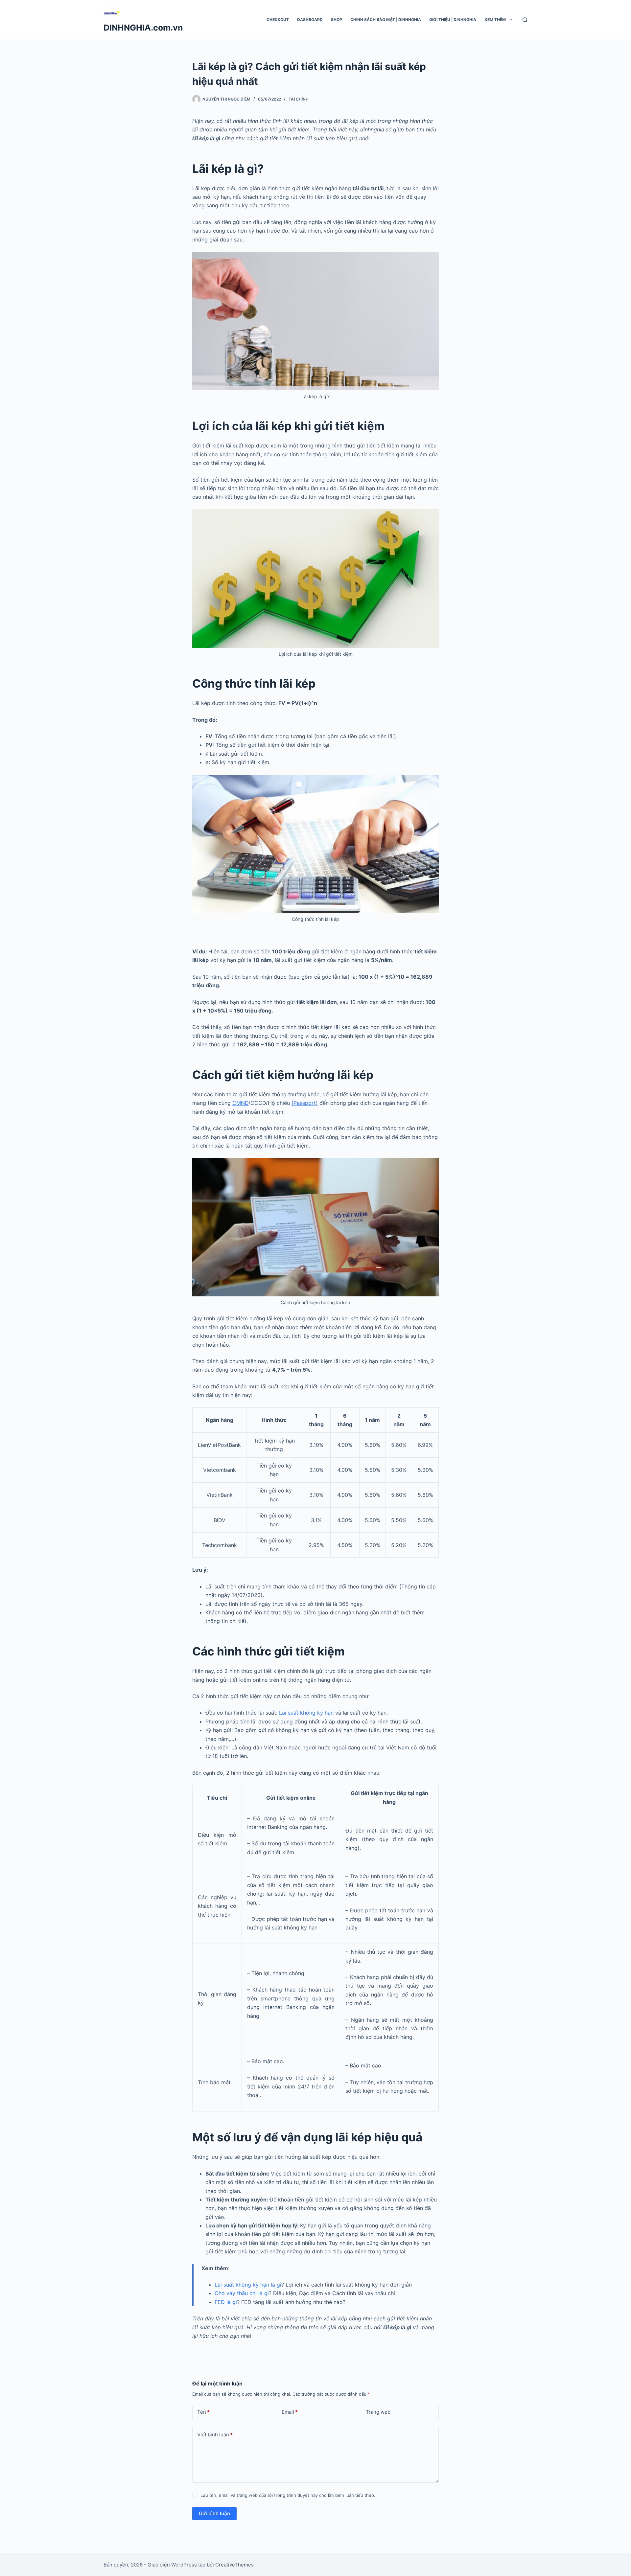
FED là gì (226, 2302)
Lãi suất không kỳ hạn (306, 1713)
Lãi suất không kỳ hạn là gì (248, 2285)
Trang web (378, 2412)
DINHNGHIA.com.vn (143, 28)
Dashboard (310, 20)
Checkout (278, 20)
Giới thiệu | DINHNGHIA (453, 20)
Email (290, 2412)
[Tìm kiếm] (525, 20)
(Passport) (305, 1103)
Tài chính (299, 99)
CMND (240, 1103)
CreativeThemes (234, 2565)
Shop (337, 20)
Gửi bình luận (214, 2513)
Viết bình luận (215, 2435)
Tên (203, 2412)
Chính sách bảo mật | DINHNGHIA (386, 20)
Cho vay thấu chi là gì (242, 2293)
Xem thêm (495, 20)
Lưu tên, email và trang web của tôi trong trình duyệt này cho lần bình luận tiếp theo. (288, 2495)
